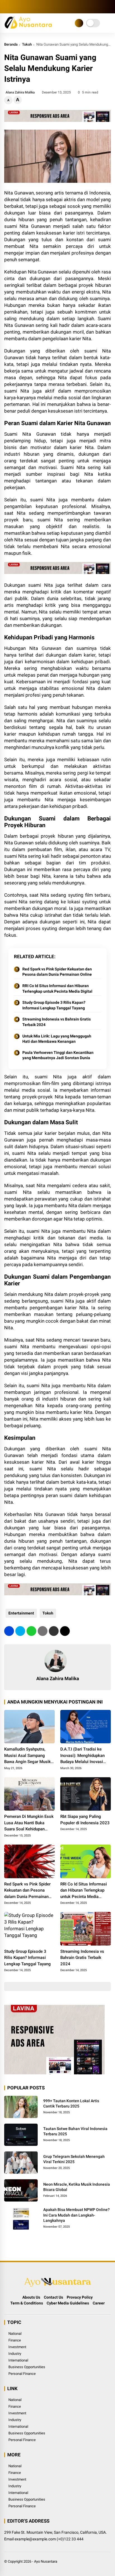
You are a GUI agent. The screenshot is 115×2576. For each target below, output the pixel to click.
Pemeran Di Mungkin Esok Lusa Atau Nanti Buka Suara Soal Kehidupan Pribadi (29, 1823)
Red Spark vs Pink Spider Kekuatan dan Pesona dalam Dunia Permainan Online (57, 972)
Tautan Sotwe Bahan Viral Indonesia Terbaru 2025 (75, 2131)
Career (99, 2303)
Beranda (11, 44)
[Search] (109, 7)
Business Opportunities (27, 2367)
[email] (54, 1631)
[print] (43, 1631)
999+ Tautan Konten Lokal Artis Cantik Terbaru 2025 (71, 2104)
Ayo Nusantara (46, 2561)
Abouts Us (31, 2297)
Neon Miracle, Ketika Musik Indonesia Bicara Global (77, 2187)
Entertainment (21, 1613)
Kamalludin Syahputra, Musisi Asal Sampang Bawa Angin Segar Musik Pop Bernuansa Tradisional (29, 1756)
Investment (17, 2347)
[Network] (79, 23)
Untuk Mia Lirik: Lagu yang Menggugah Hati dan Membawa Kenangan (57, 1039)
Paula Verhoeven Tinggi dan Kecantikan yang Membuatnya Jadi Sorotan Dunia (58, 1055)
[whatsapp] (31, 1631)
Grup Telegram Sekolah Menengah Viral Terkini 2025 (74, 2159)
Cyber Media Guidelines (68, 2303)
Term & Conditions (27, 2303)
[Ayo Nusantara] (30, 27)
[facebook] (7, 7)
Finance (15, 2340)
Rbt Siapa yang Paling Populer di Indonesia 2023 (85, 1820)
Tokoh (27, 44)
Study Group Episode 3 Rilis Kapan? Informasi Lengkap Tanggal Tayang (54, 1005)
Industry (15, 2354)
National (15, 2334)
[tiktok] (40, 7)
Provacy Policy (80, 2297)
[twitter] (15, 7)
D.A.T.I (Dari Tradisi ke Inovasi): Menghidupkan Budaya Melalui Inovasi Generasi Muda (82, 1756)
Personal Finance (22, 2374)
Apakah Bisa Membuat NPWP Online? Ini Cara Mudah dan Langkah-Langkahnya (76, 2215)
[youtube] (32, 7)
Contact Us (53, 2297)
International (18, 2360)
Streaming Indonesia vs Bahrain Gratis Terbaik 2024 (57, 1022)
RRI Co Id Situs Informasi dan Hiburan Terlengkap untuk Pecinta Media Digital (57, 989)
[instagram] (24, 7)
